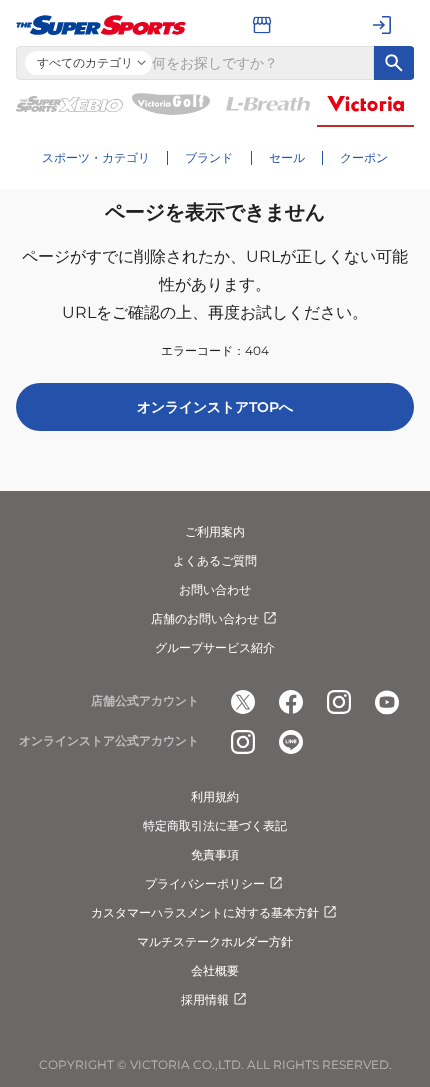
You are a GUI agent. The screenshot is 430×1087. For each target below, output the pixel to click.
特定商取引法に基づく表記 (215, 825)
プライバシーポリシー (205, 883)
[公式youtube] (387, 702)
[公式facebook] (291, 702)
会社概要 (215, 970)
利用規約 (215, 796)
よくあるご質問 (215, 560)
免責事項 (215, 854)
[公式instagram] (339, 702)
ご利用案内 (215, 531)
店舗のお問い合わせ (205, 618)
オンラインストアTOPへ (215, 407)
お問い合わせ (215, 589)
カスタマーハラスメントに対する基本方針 (205, 912)
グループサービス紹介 (215, 647)
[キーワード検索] (394, 63)
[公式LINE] (291, 742)
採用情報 (205, 999)
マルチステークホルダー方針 (215, 941)
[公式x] (243, 702)
